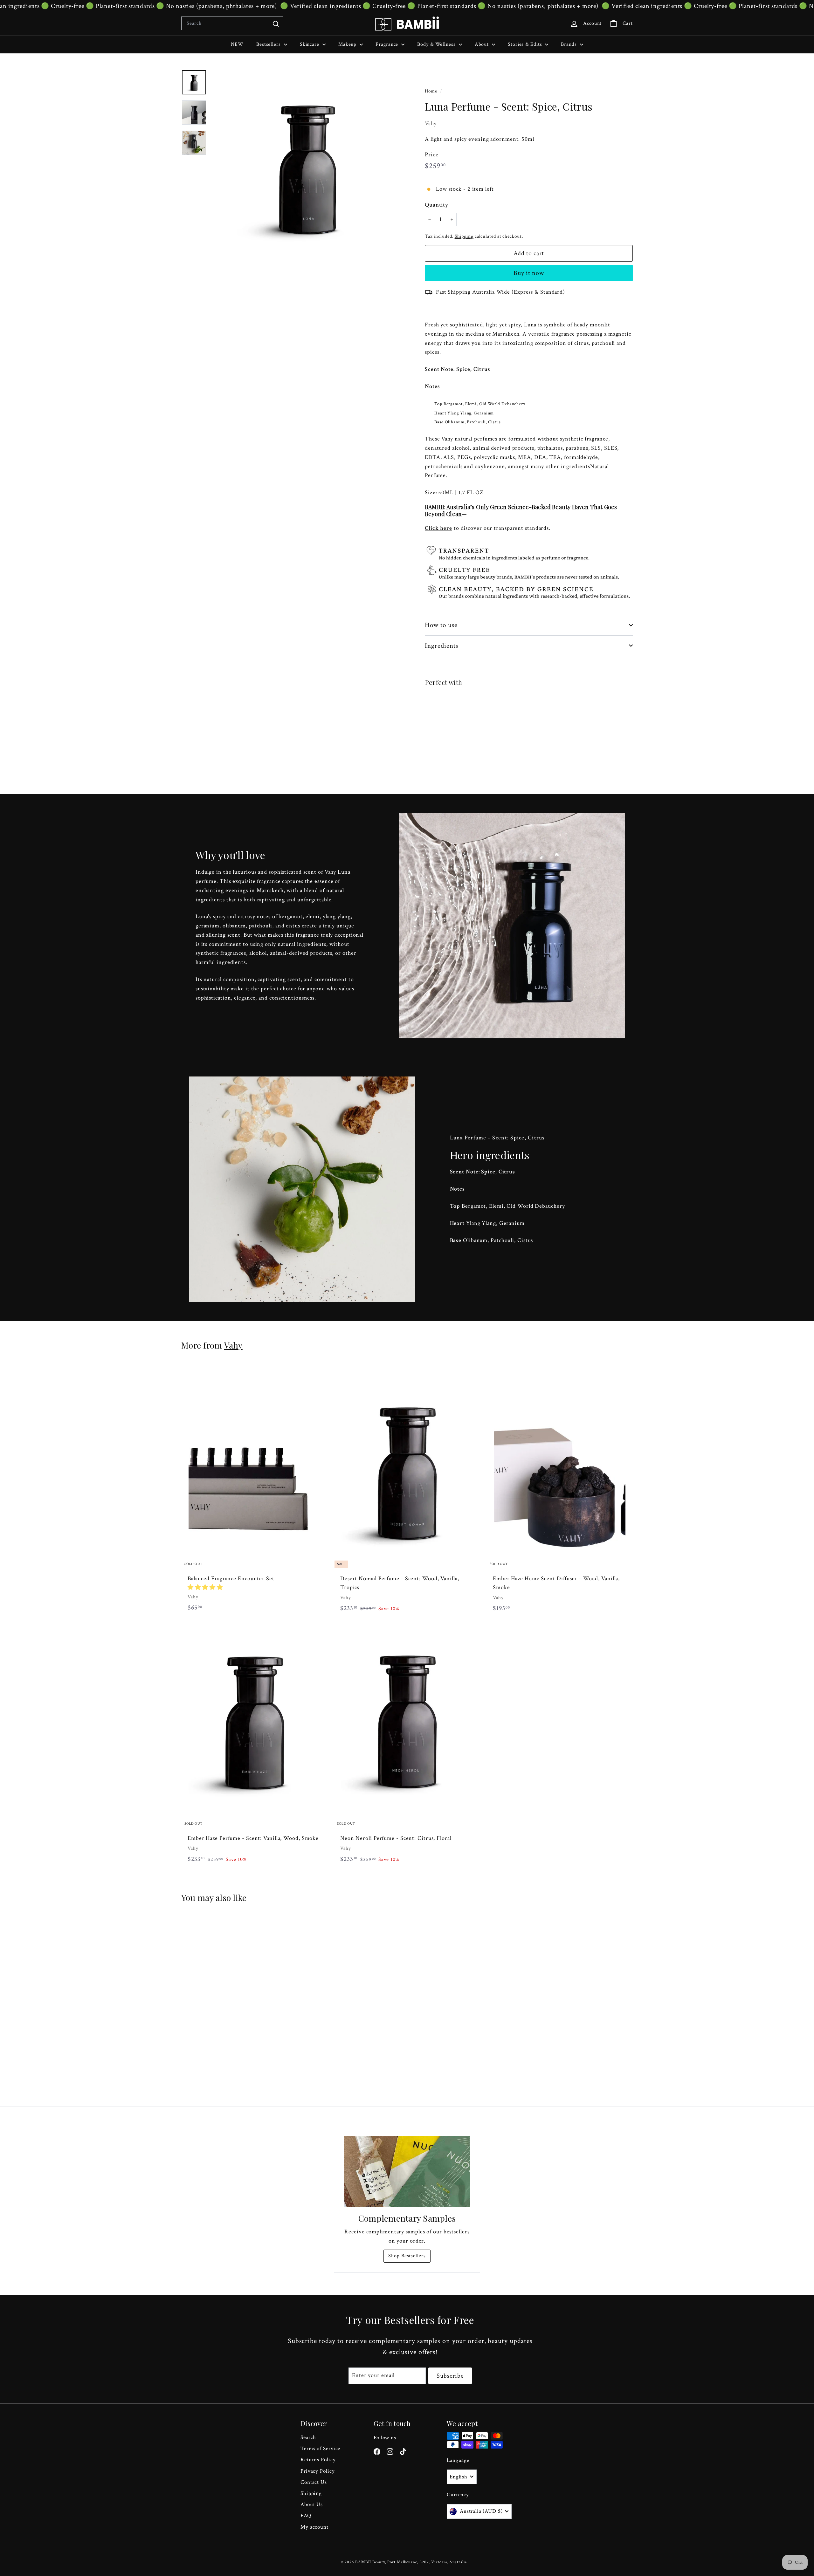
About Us (312, 2504)
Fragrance (388, 44)
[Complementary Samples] (407, 2171)
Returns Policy (318, 2460)
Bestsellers (269, 44)
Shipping (464, 236)
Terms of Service (320, 2449)
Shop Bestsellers (407, 2256)
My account (314, 2527)
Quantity (436, 205)
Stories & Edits (526, 44)
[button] (205, 1587)
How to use (441, 625)
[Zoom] (307, 166)
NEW (237, 44)
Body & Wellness (437, 44)
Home (432, 91)
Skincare (310, 44)
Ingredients (442, 646)
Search (308, 2437)
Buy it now (529, 273)
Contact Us (314, 2482)
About (483, 44)
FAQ (306, 2516)
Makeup (348, 44)
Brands (569, 44)
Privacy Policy (318, 2471)
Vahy (431, 123)
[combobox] (232, 24)
